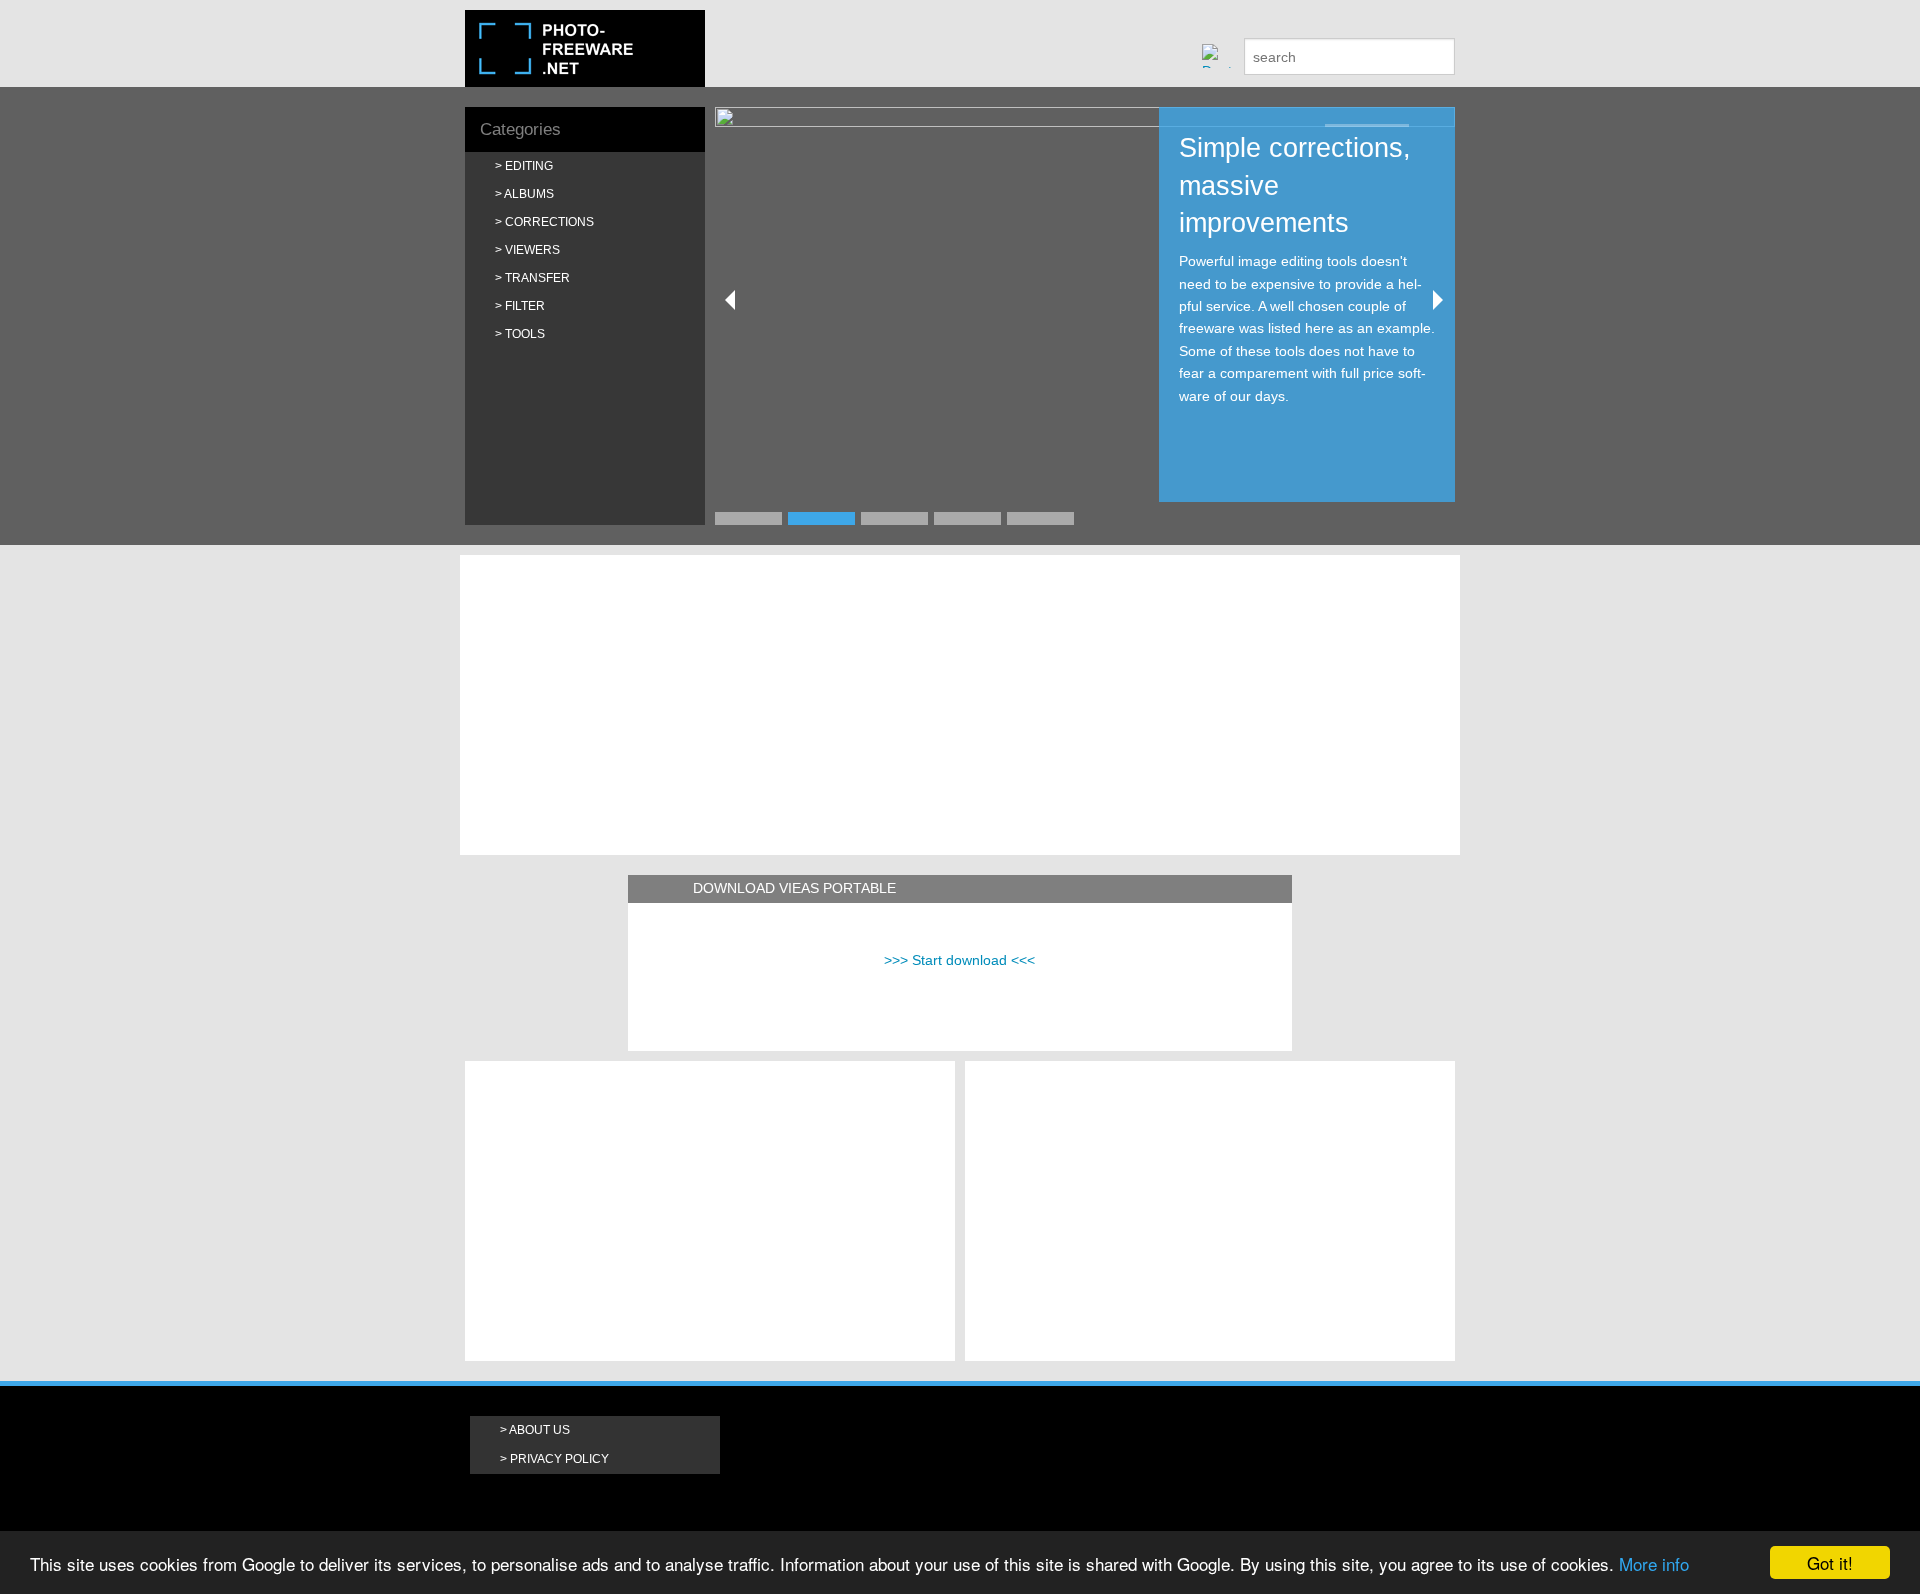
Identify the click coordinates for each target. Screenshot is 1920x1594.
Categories (520, 129)
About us (539, 1430)
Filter (525, 306)
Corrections (549, 222)
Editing (529, 166)
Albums (529, 194)
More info (1654, 1563)
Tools (525, 334)
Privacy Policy (559, 1459)
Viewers (532, 250)
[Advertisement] (960, 705)
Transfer (537, 278)
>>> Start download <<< (959, 960)
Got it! (1830, 1562)
